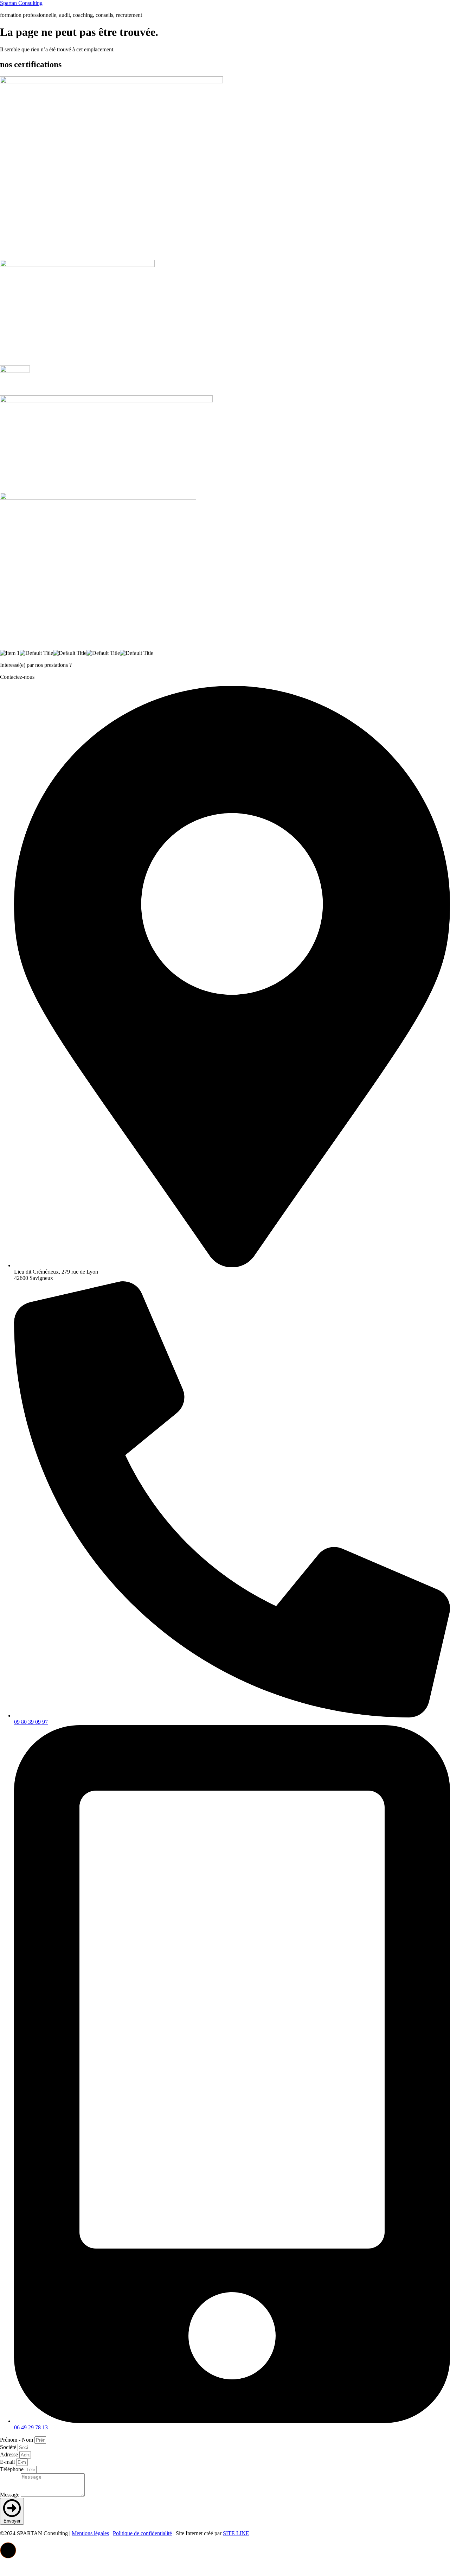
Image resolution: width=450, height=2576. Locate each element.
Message (10, 2495)
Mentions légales (90, 2533)
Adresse (10, 2454)
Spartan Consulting (21, 3)
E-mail (8, 2462)
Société (9, 2447)
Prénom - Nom (17, 2440)
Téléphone (12, 2469)
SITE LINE (236, 2533)
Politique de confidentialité (142, 2533)
